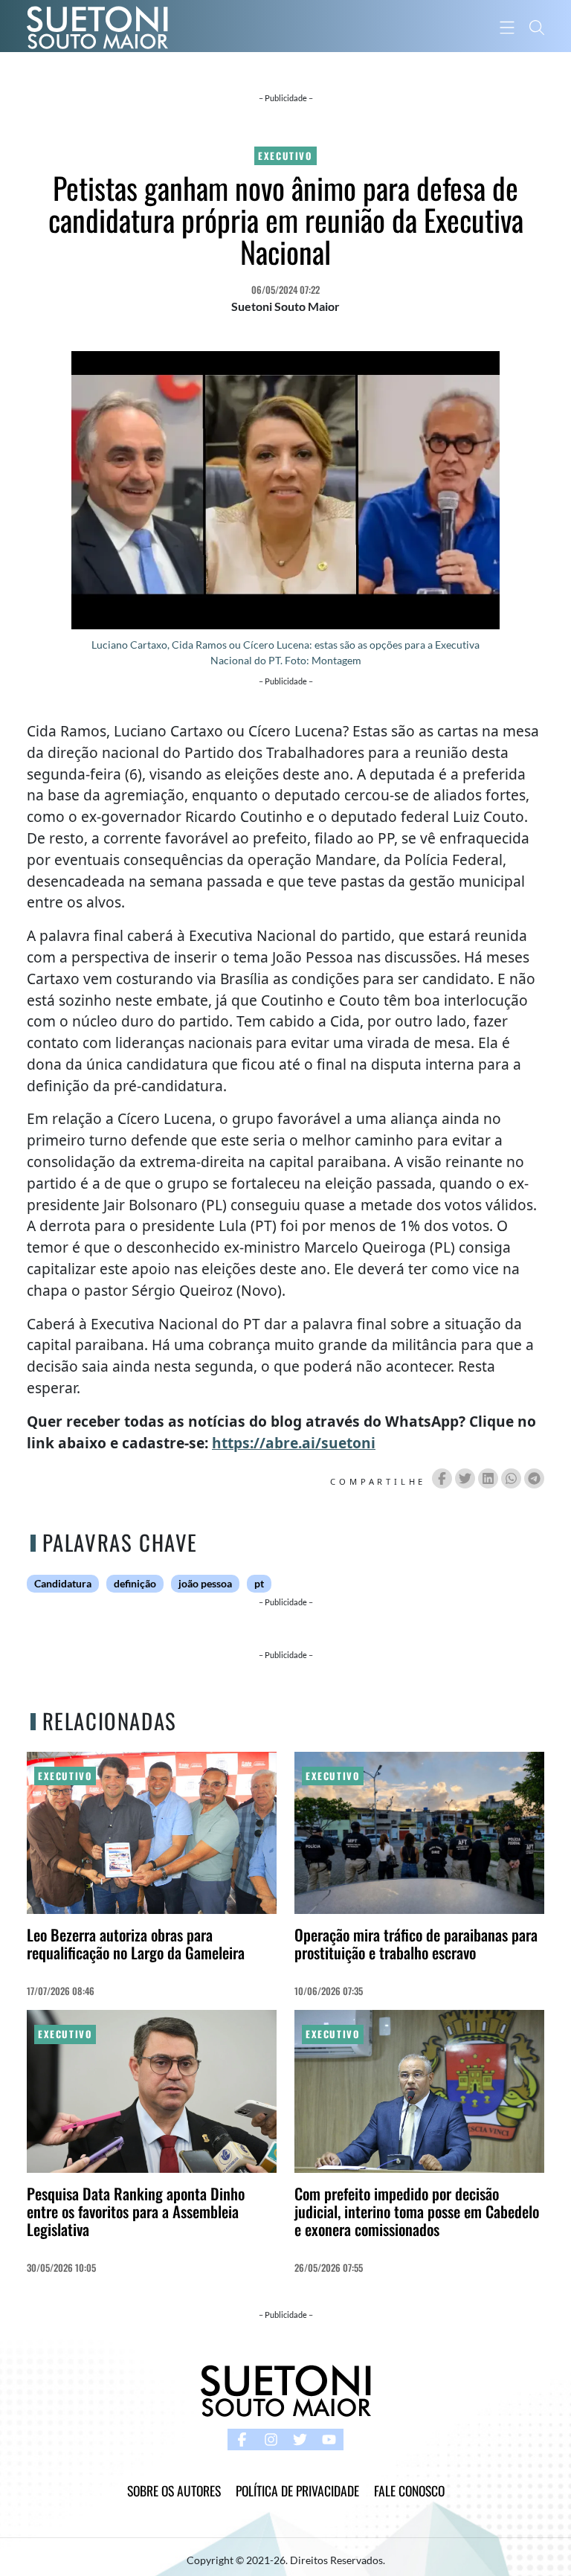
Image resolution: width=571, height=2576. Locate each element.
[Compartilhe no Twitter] (465, 1478)
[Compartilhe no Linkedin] (488, 1478)
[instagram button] (271, 2440)
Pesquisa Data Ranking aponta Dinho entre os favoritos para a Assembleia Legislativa (136, 2211)
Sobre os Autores (174, 2490)
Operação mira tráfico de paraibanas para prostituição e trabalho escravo (416, 1943)
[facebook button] (242, 2440)
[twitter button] (300, 2440)
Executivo (285, 156)
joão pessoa (205, 1584)
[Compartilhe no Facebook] (442, 1478)
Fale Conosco (409, 2490)
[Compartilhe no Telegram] (534, 1478)
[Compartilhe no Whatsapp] (511, 1478)
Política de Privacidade (297, 2490)
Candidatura (63, 1584)
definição (135, 1584)
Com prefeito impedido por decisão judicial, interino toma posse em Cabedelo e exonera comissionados (417, 2211)
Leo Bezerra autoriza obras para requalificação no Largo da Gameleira (136, 1943)
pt (259, 1584)
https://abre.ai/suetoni (294, 1443)
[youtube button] (329, 2440)
